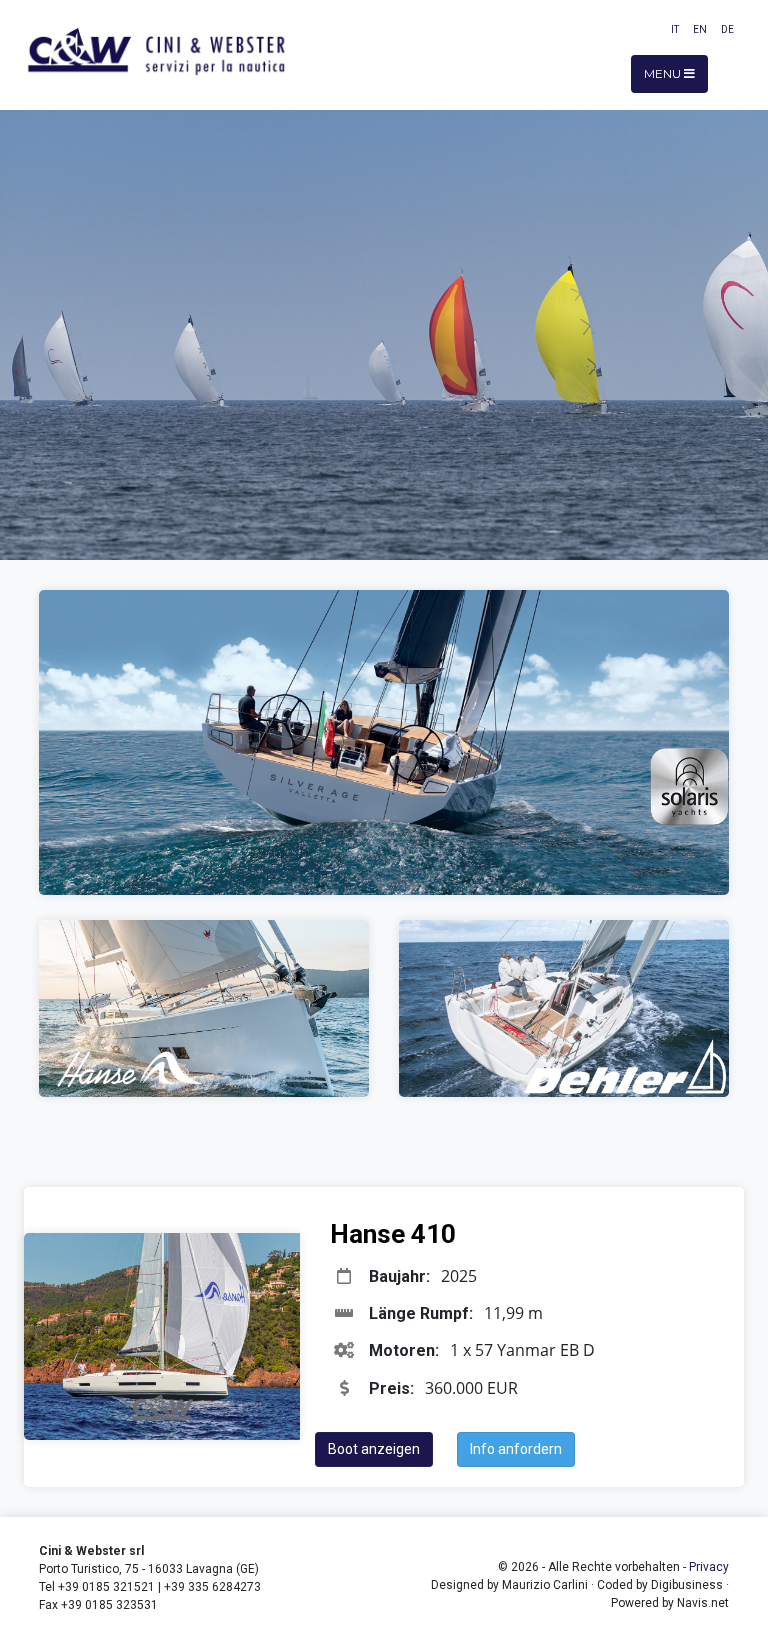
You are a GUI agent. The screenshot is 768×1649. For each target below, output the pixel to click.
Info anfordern (516, 1449)
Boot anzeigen (374, 1449)
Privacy (709, 1567)
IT (675, 29)
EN (700, 29)
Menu (664, 73)
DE (727, 29)
